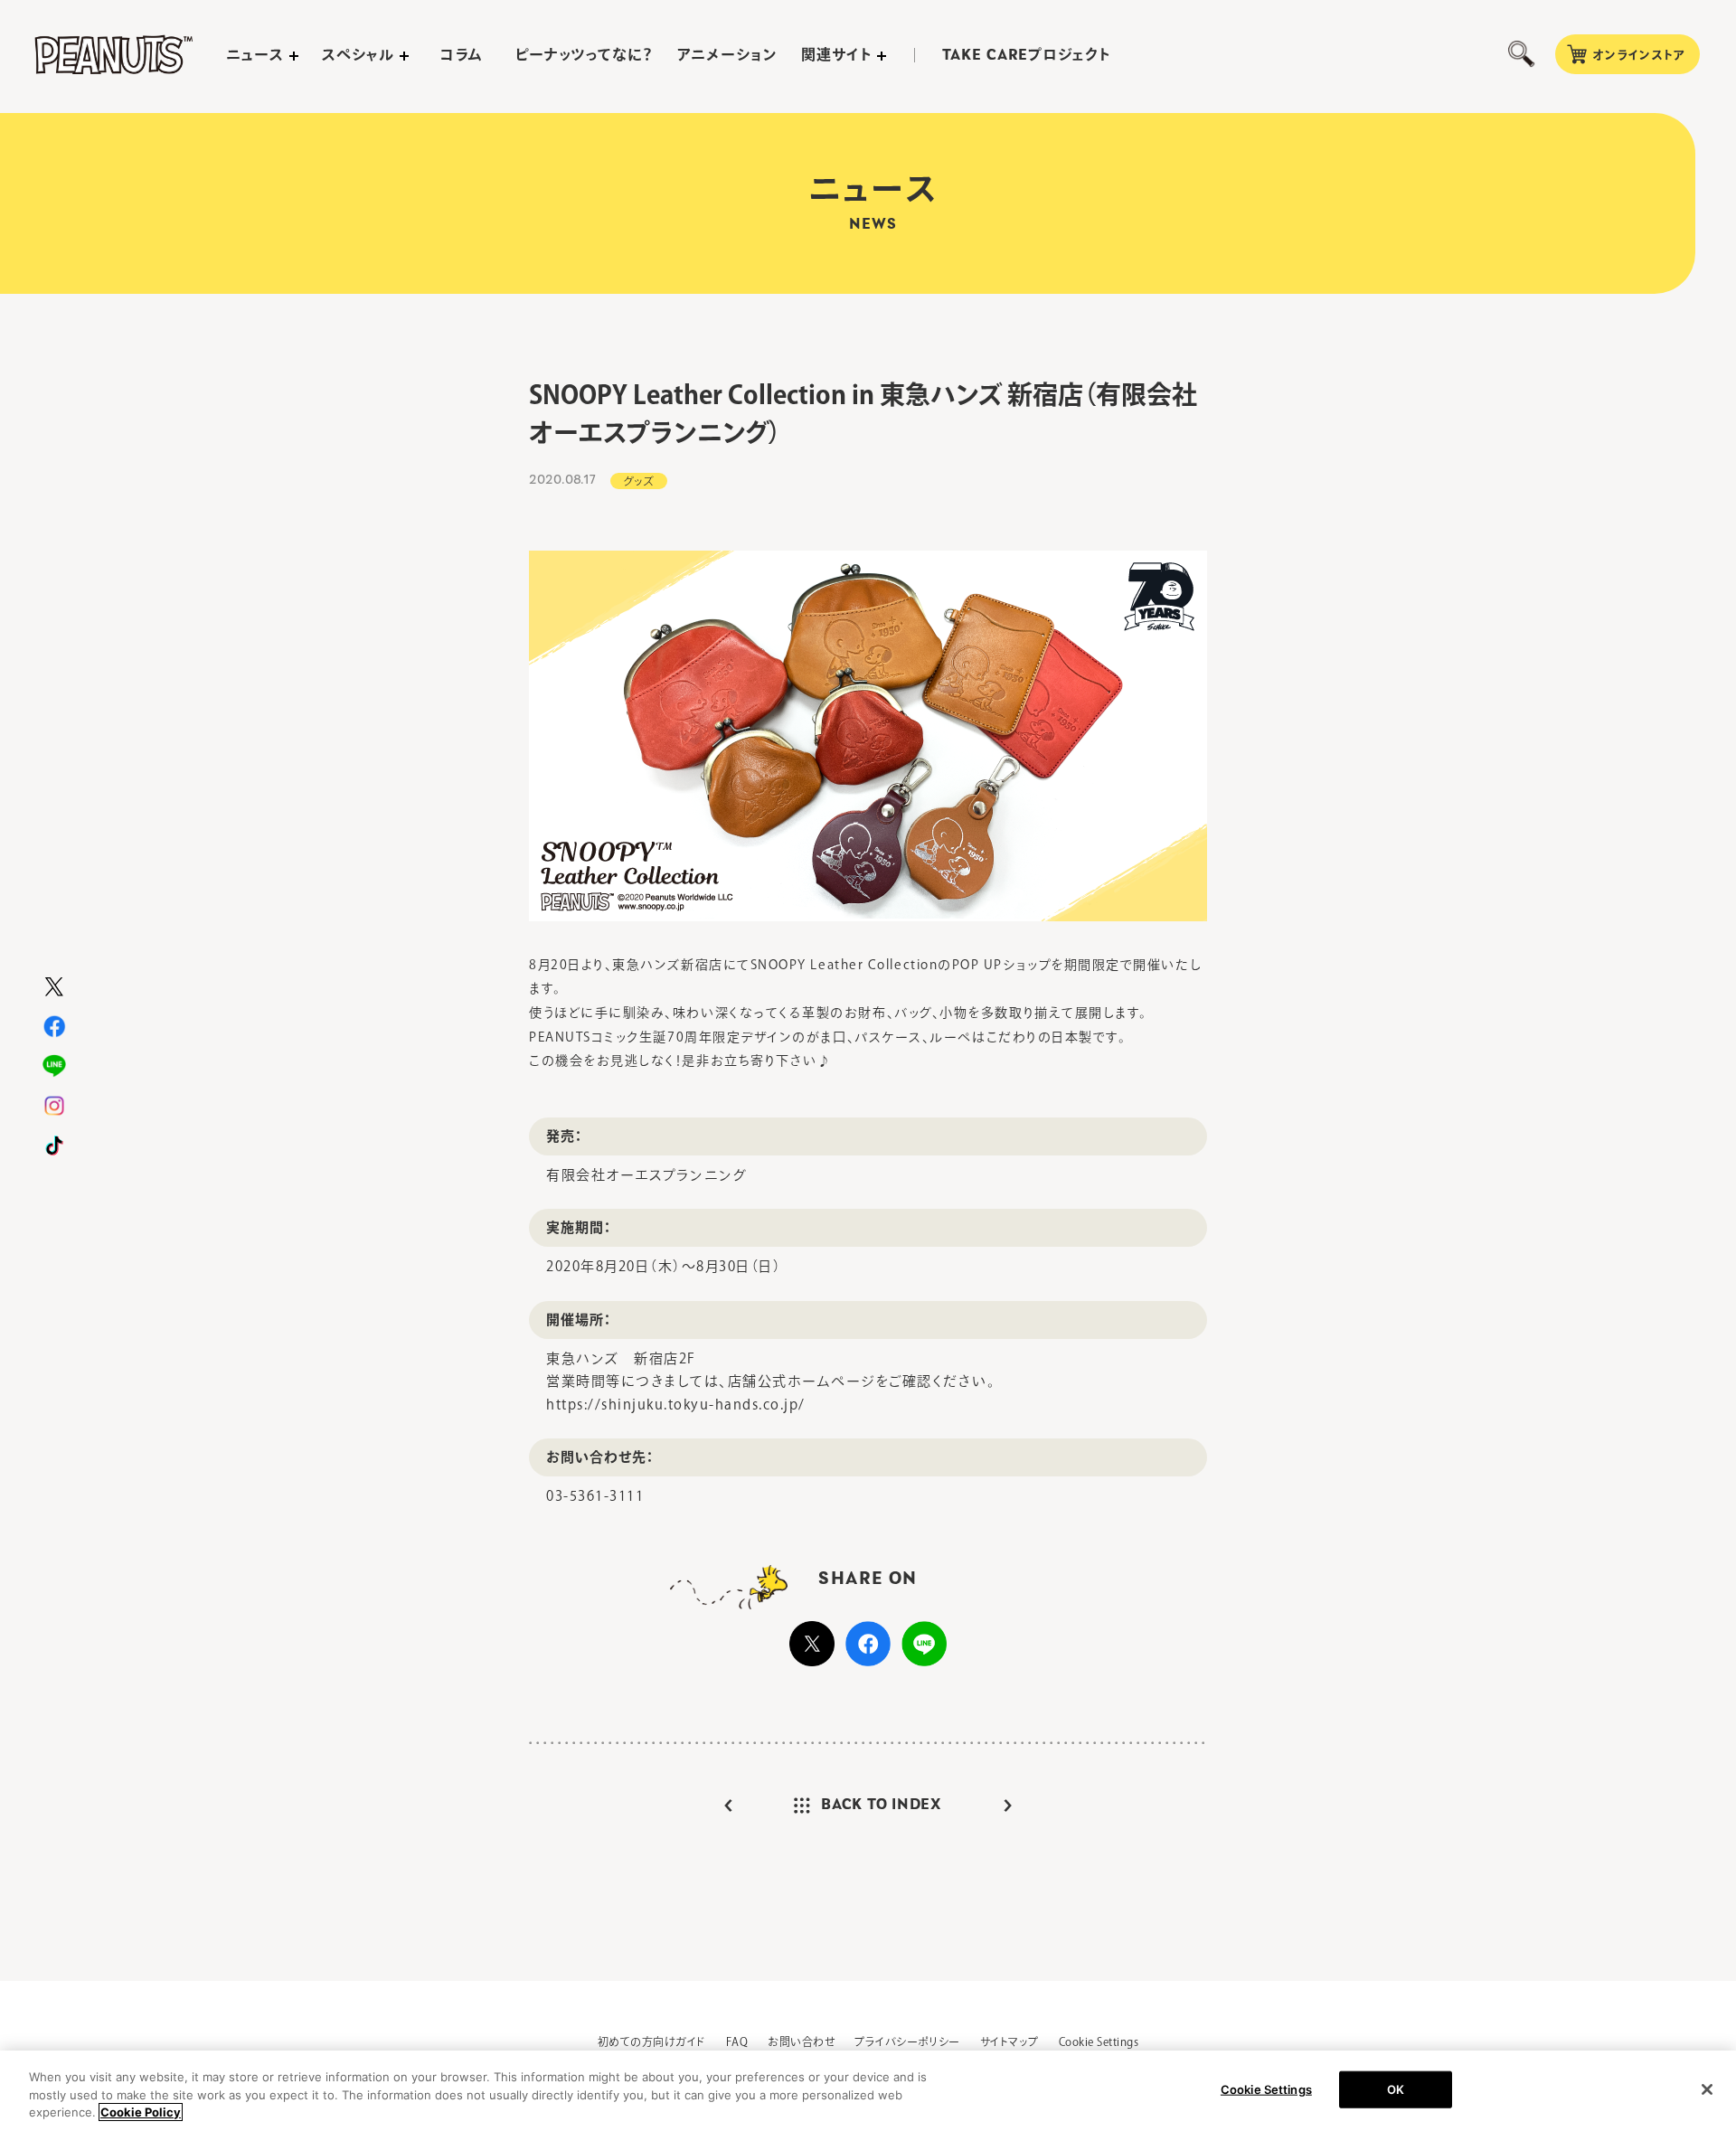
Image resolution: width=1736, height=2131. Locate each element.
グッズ (639, 481)
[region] (868, 2091)
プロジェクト (1026, 55)
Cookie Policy (141, 2112)
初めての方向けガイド (652, 2041)
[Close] (1707, 2089)
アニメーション (727, 54)
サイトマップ (1010, 2041)
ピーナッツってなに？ (585, 54)
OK (1396, 2089)
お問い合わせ (801, 2041)
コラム (462, 54)
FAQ (737, 2041)
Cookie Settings (1099, 2041)
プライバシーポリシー (907, 2041)
